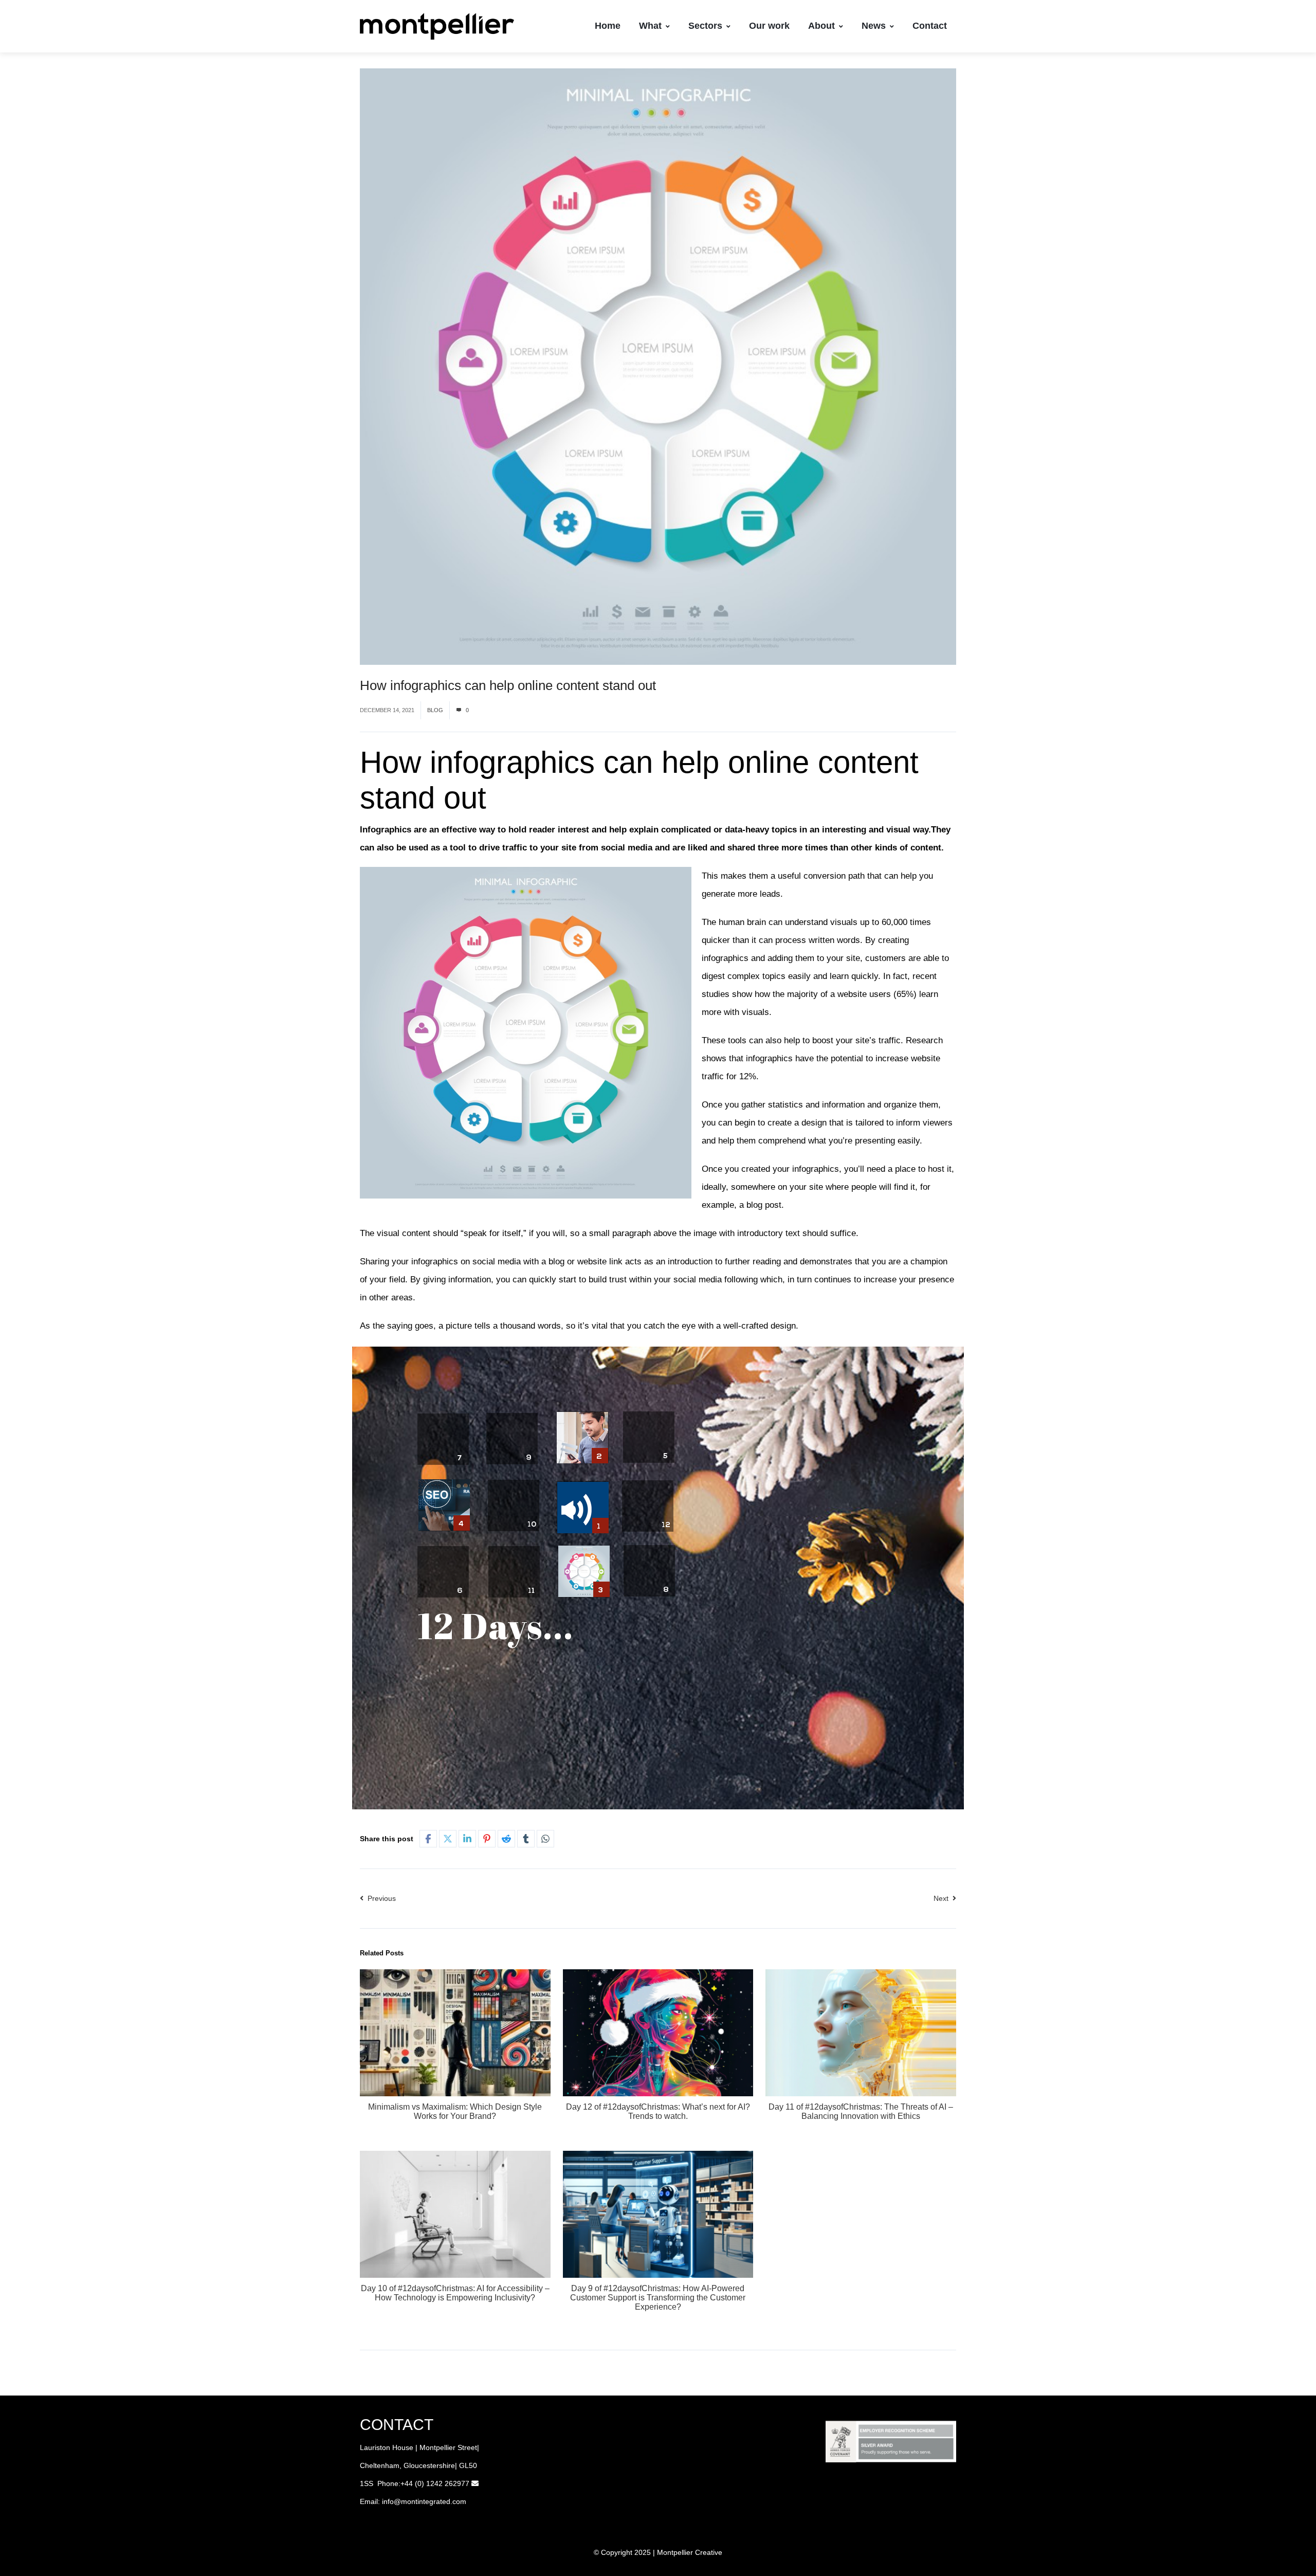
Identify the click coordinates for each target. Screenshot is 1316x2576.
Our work (769, 26)
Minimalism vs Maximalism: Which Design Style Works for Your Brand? (455, 2111)
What (650, 26)
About (821, 26)
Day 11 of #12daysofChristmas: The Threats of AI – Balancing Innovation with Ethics (861, 2111)
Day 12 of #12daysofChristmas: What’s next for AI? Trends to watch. (658, 2111)
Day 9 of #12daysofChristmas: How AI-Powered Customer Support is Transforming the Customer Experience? (658, 2298)
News (874, 26)
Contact (930, 26)
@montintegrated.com (430, 2501)
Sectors (705, 26)
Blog (435, 710)
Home (608, 26)
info (388, 2501)
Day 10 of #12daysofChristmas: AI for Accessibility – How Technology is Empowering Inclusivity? (455, 2293)
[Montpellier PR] (437, 26)
